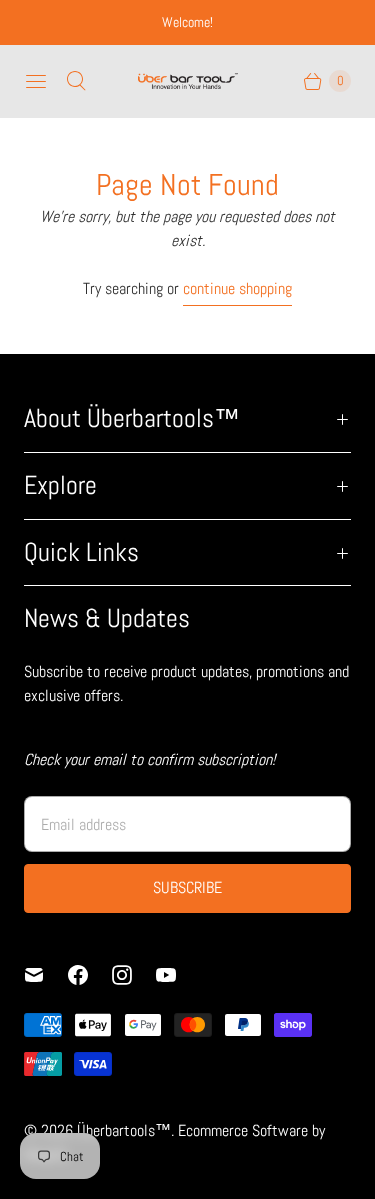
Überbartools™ (124, 1130)
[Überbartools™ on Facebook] (90, 975)
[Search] (76, 81)
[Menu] (36, 81)
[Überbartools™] (188, 81)
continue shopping (237, 288)
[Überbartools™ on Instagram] (134, 975)
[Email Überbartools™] (46, 975)
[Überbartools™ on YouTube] (178, 975)
